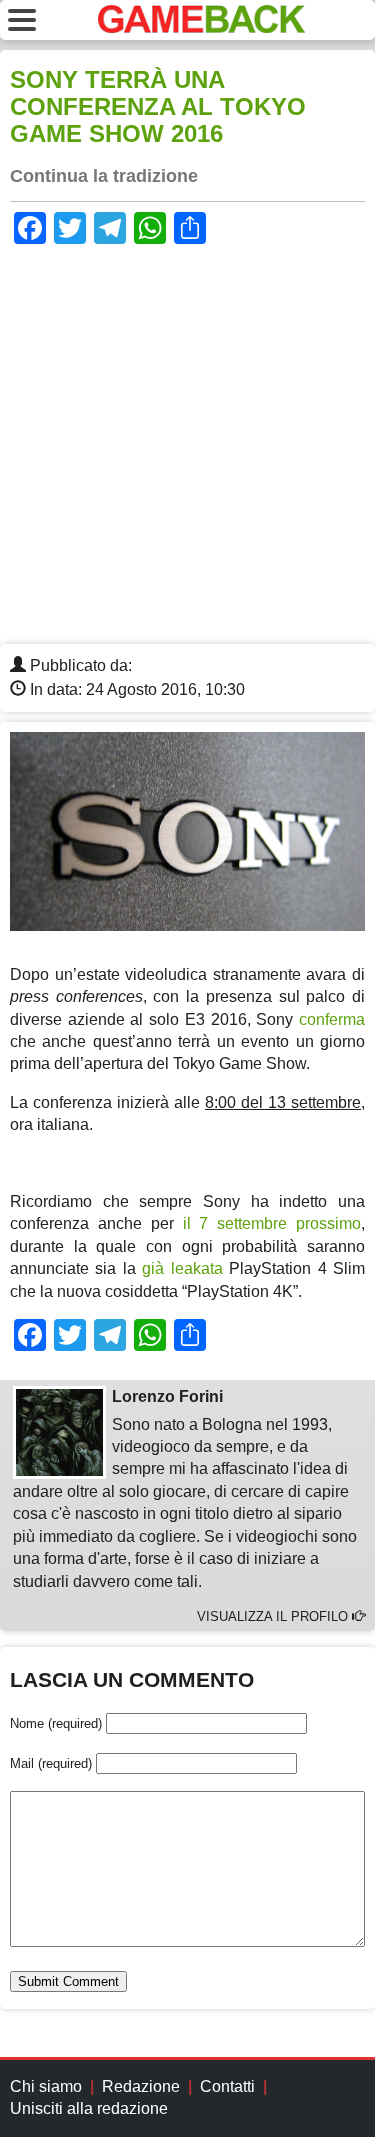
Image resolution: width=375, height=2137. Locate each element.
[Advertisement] (187, 446)
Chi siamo (46, 2086)
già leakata (182, 1268)
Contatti (227, 2086)
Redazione (141, 2086)
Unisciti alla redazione (89, 2108)
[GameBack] (201, 27)
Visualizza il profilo (274, 1616)
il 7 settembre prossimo (272, 1223)
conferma (332, 1019)
